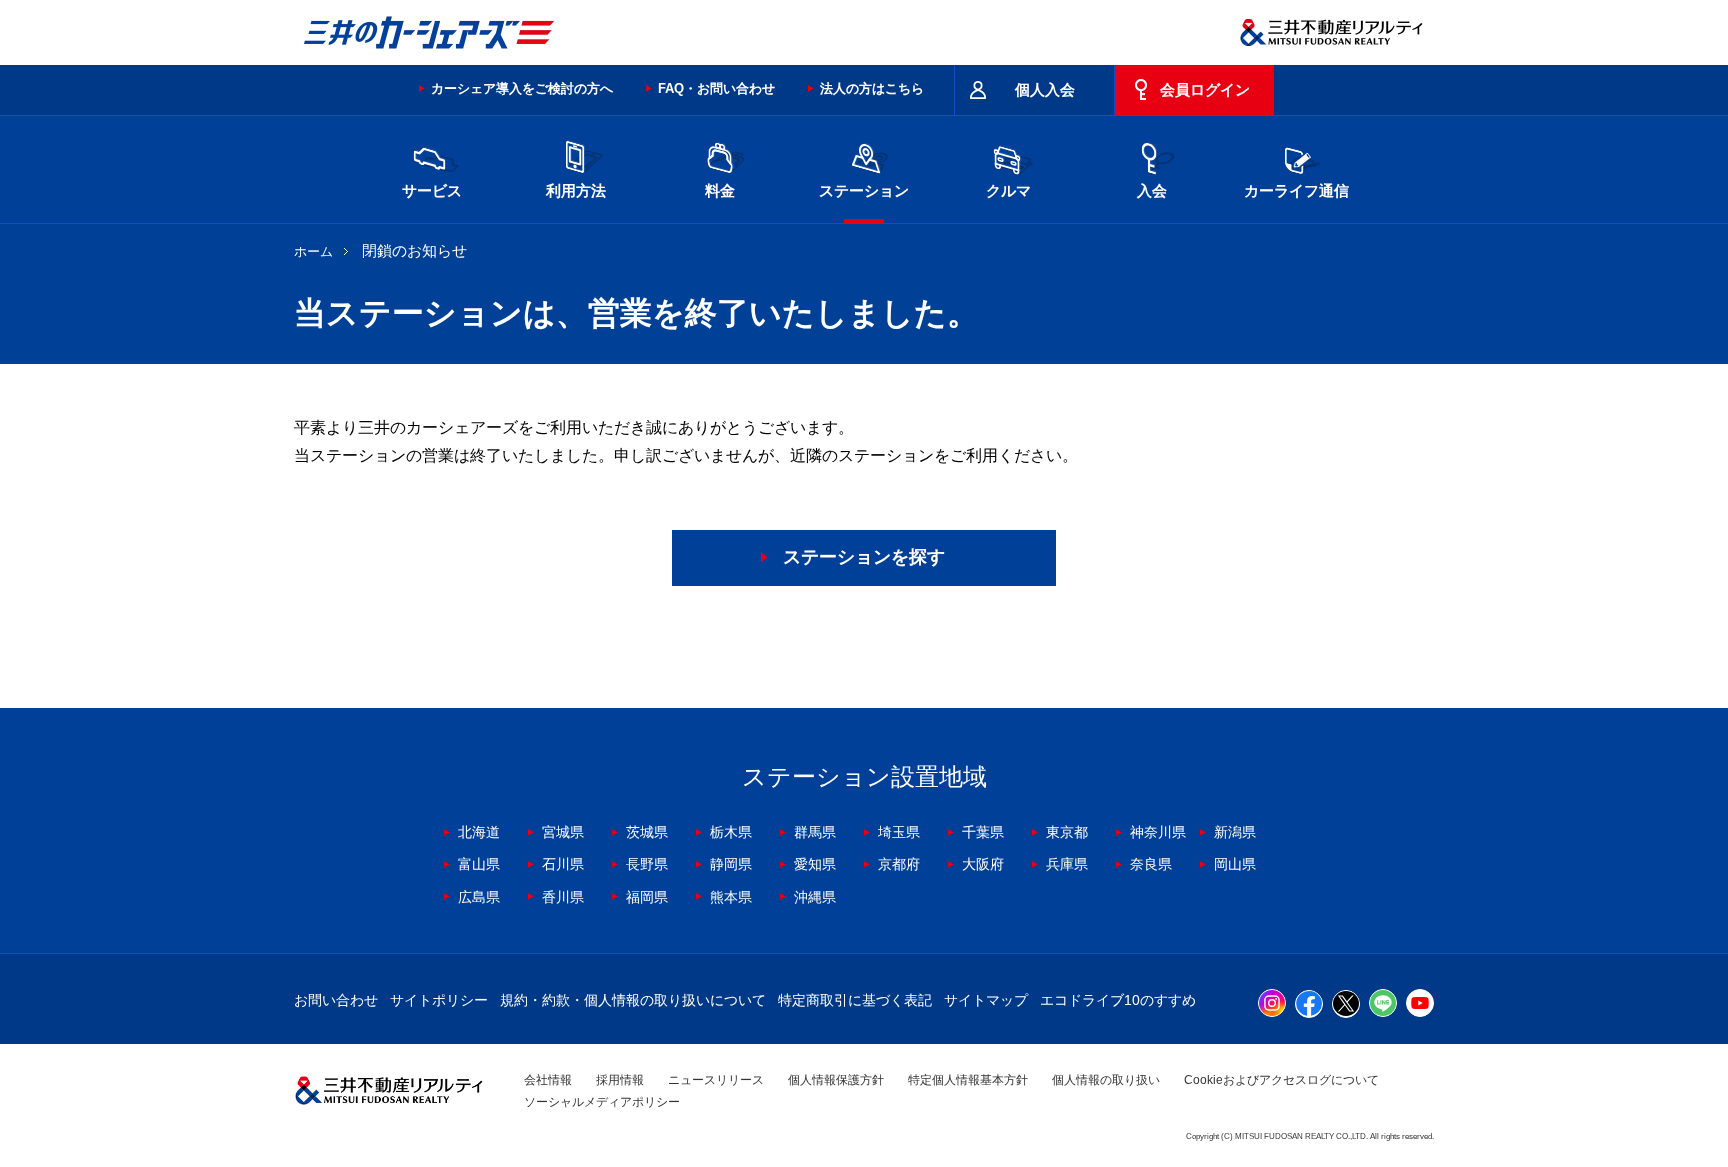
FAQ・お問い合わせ (716, 88)
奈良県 (1151, 864)
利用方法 (576, 190)
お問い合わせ (336, 1000)
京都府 (899, 864)
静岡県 (731, 864)
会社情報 (548, 1080)
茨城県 (647, 832)
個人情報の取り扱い (1106, 1080)
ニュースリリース (716, 1080)
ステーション (864, 190)
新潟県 (1235, 832)
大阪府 (983, 864)
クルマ (1008, 190)
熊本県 (731, 897)
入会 (1152, 190)
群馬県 (815, 832)
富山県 (479, 864)
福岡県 (647, 897)
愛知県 (815, 864)
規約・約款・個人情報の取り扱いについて (633, 1000)
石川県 (563, 864)
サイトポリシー (439, 1000)
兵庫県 (1067, 864)
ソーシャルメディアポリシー (602, 1102)
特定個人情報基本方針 (968, 1080)
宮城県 (563, 832)
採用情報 (620, 1080)
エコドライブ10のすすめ (1118, 1000)
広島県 (479, 897)
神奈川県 (1158, 832)
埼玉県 (899, 832)
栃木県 (731, 832)
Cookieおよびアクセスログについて (1281, 1080)
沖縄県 (815, 897)
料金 (720, 190)
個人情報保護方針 (836, 1080)
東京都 (1067, 832)
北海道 (479, 832)
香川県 (563, 897)
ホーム (313, 251)
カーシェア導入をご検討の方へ (522, 88)
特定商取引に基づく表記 (855, 1000)
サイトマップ (986, 1000)
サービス (432, 190)
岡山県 (1235, 864)
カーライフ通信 (1296, 190)
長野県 (647, 864)
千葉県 (983, 832)
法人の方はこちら (872, 88)
